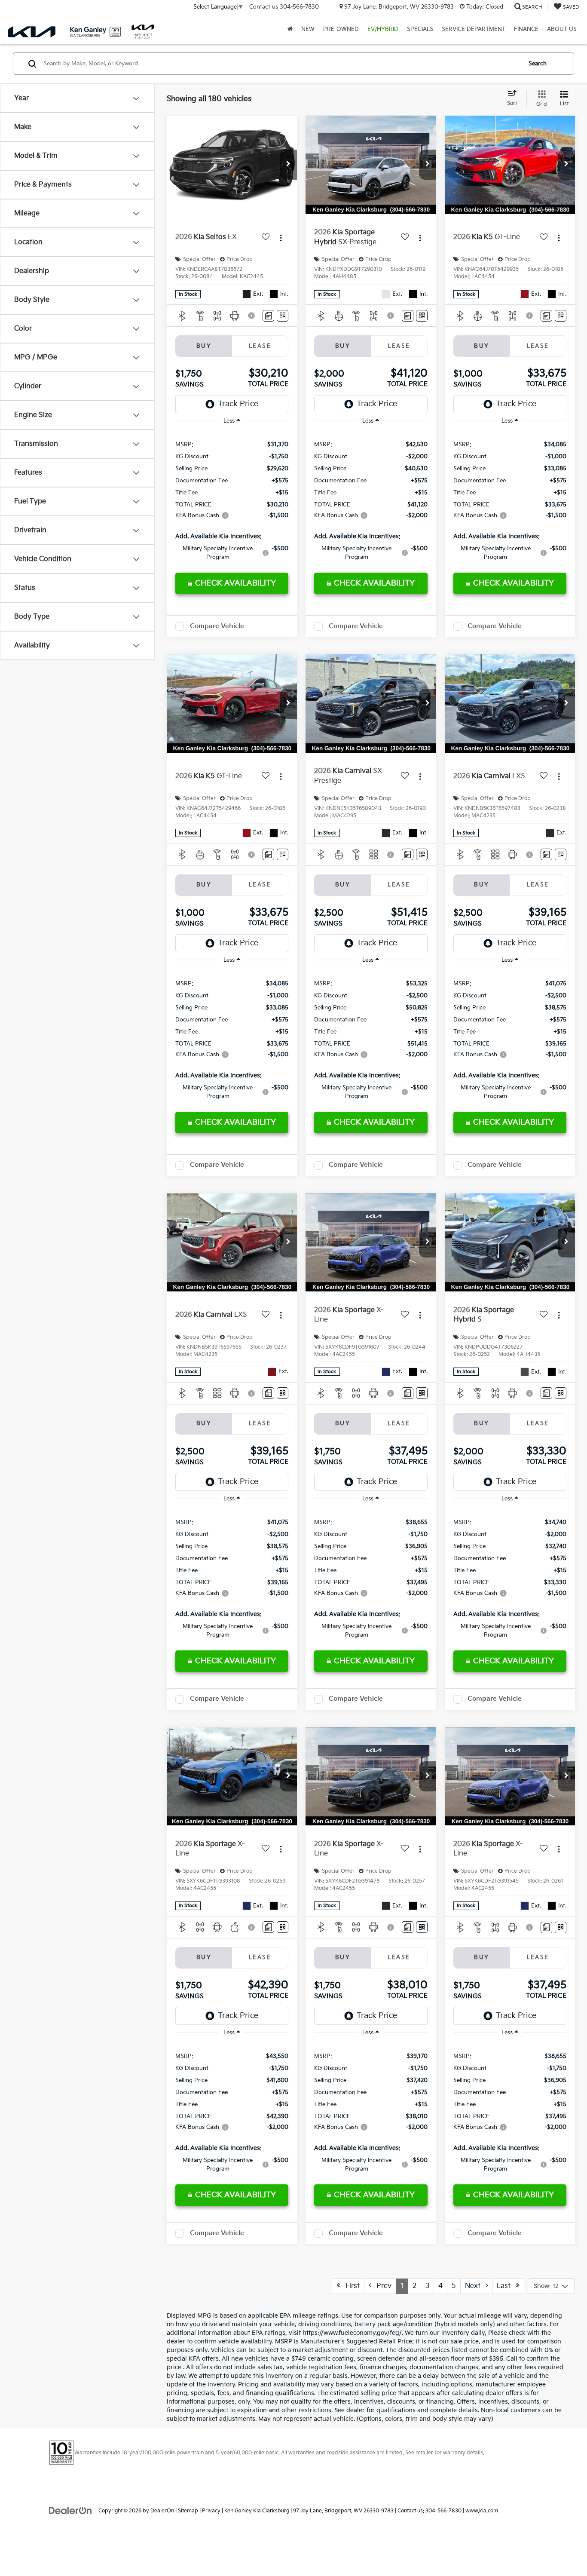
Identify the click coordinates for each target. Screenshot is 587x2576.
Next (475, 2286)
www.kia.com (482, 2511)
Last (506, 2286)
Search (538, 64)
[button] (288, 165)
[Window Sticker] (283, 316)
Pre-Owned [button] (341, 29)
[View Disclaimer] (252, 316)
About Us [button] (562, 29)
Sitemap (188, 2511)
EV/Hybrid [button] (383, 29)
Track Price (238, 404)
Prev (381, 2286)
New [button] (308, 29)
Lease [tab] (260, 346)
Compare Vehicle (217, 626)
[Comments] (268, 316)
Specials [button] (420, 29)
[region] (232, 500)
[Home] (290, 29)
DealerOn (162, 2511)
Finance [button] (526, 29)
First (350, 2286)
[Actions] (281, 238)
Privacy (211, 2511)
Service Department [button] (474, 29)
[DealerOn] (70, 2510)
